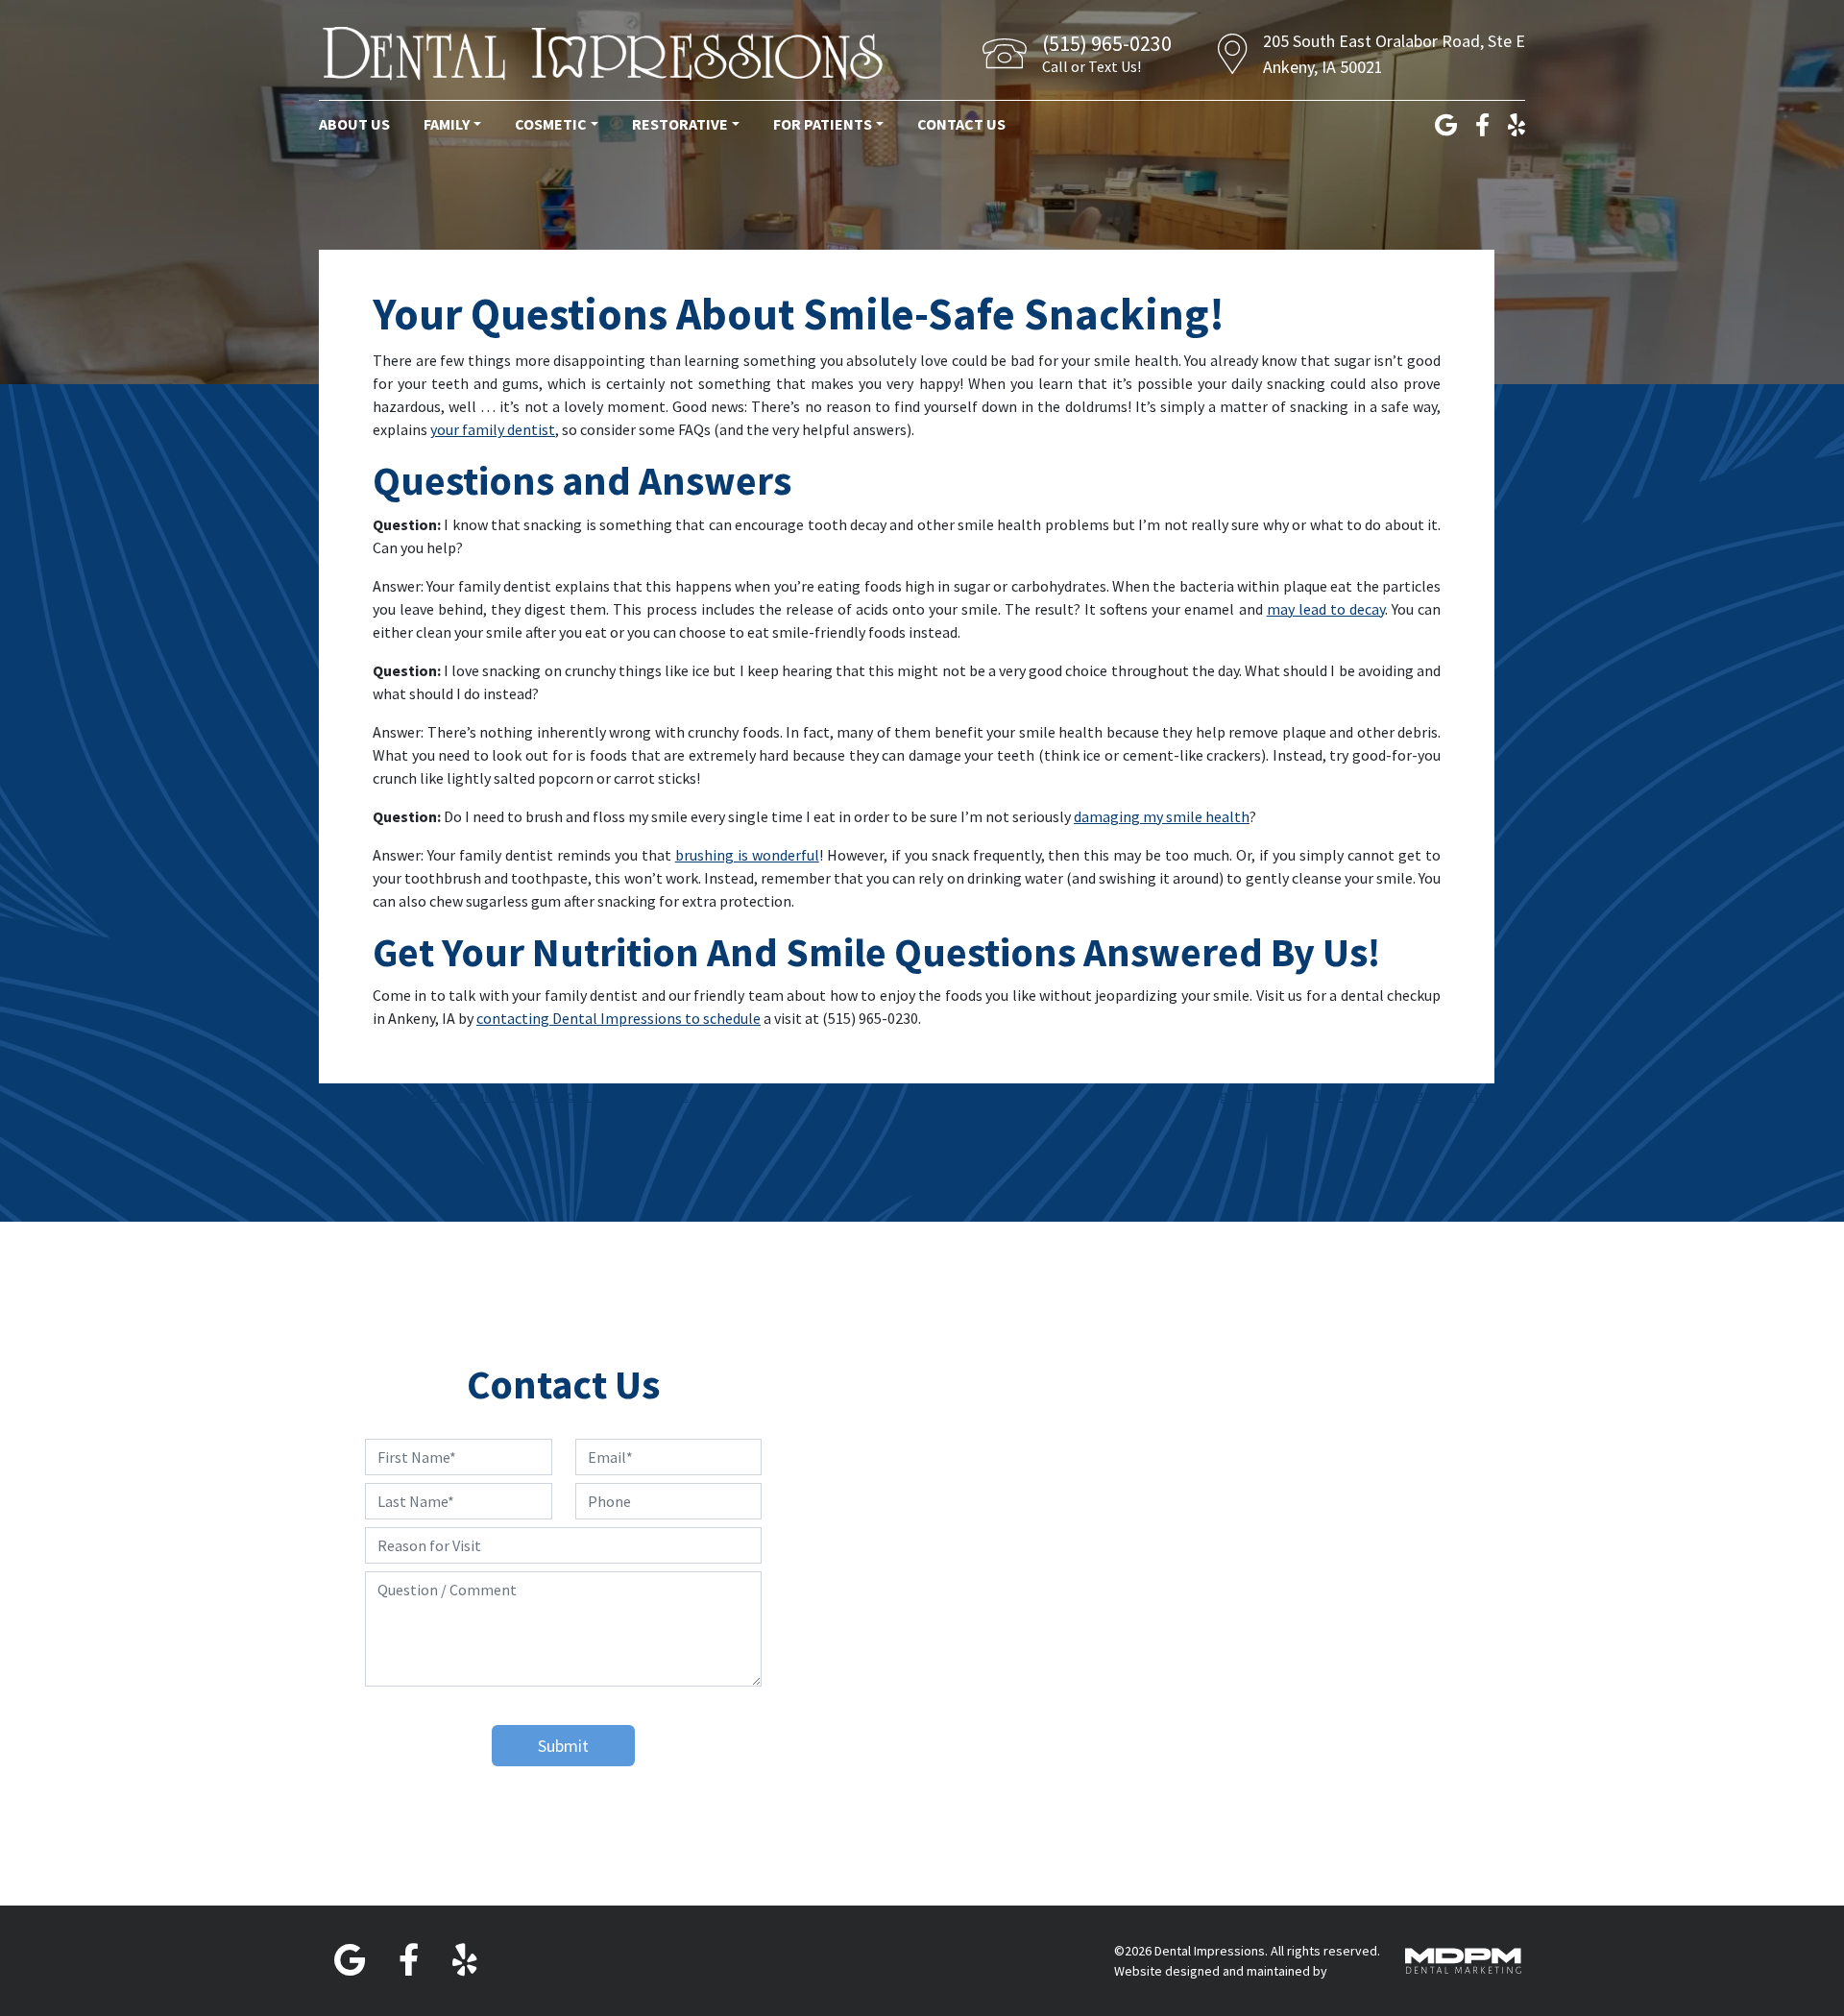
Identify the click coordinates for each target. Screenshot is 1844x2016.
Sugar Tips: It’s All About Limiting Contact (1348, 1095)
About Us (354, 124)
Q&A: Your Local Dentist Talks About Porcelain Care (520, 1095)
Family (447, 124)
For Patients (823, 124)
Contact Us (961, 124)
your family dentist (493, 429)
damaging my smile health (1162, 816)
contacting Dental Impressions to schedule (619, 1018)
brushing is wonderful (747, 855)
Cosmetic (551, 124)
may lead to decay (1326, 609)
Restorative (680, 124)
